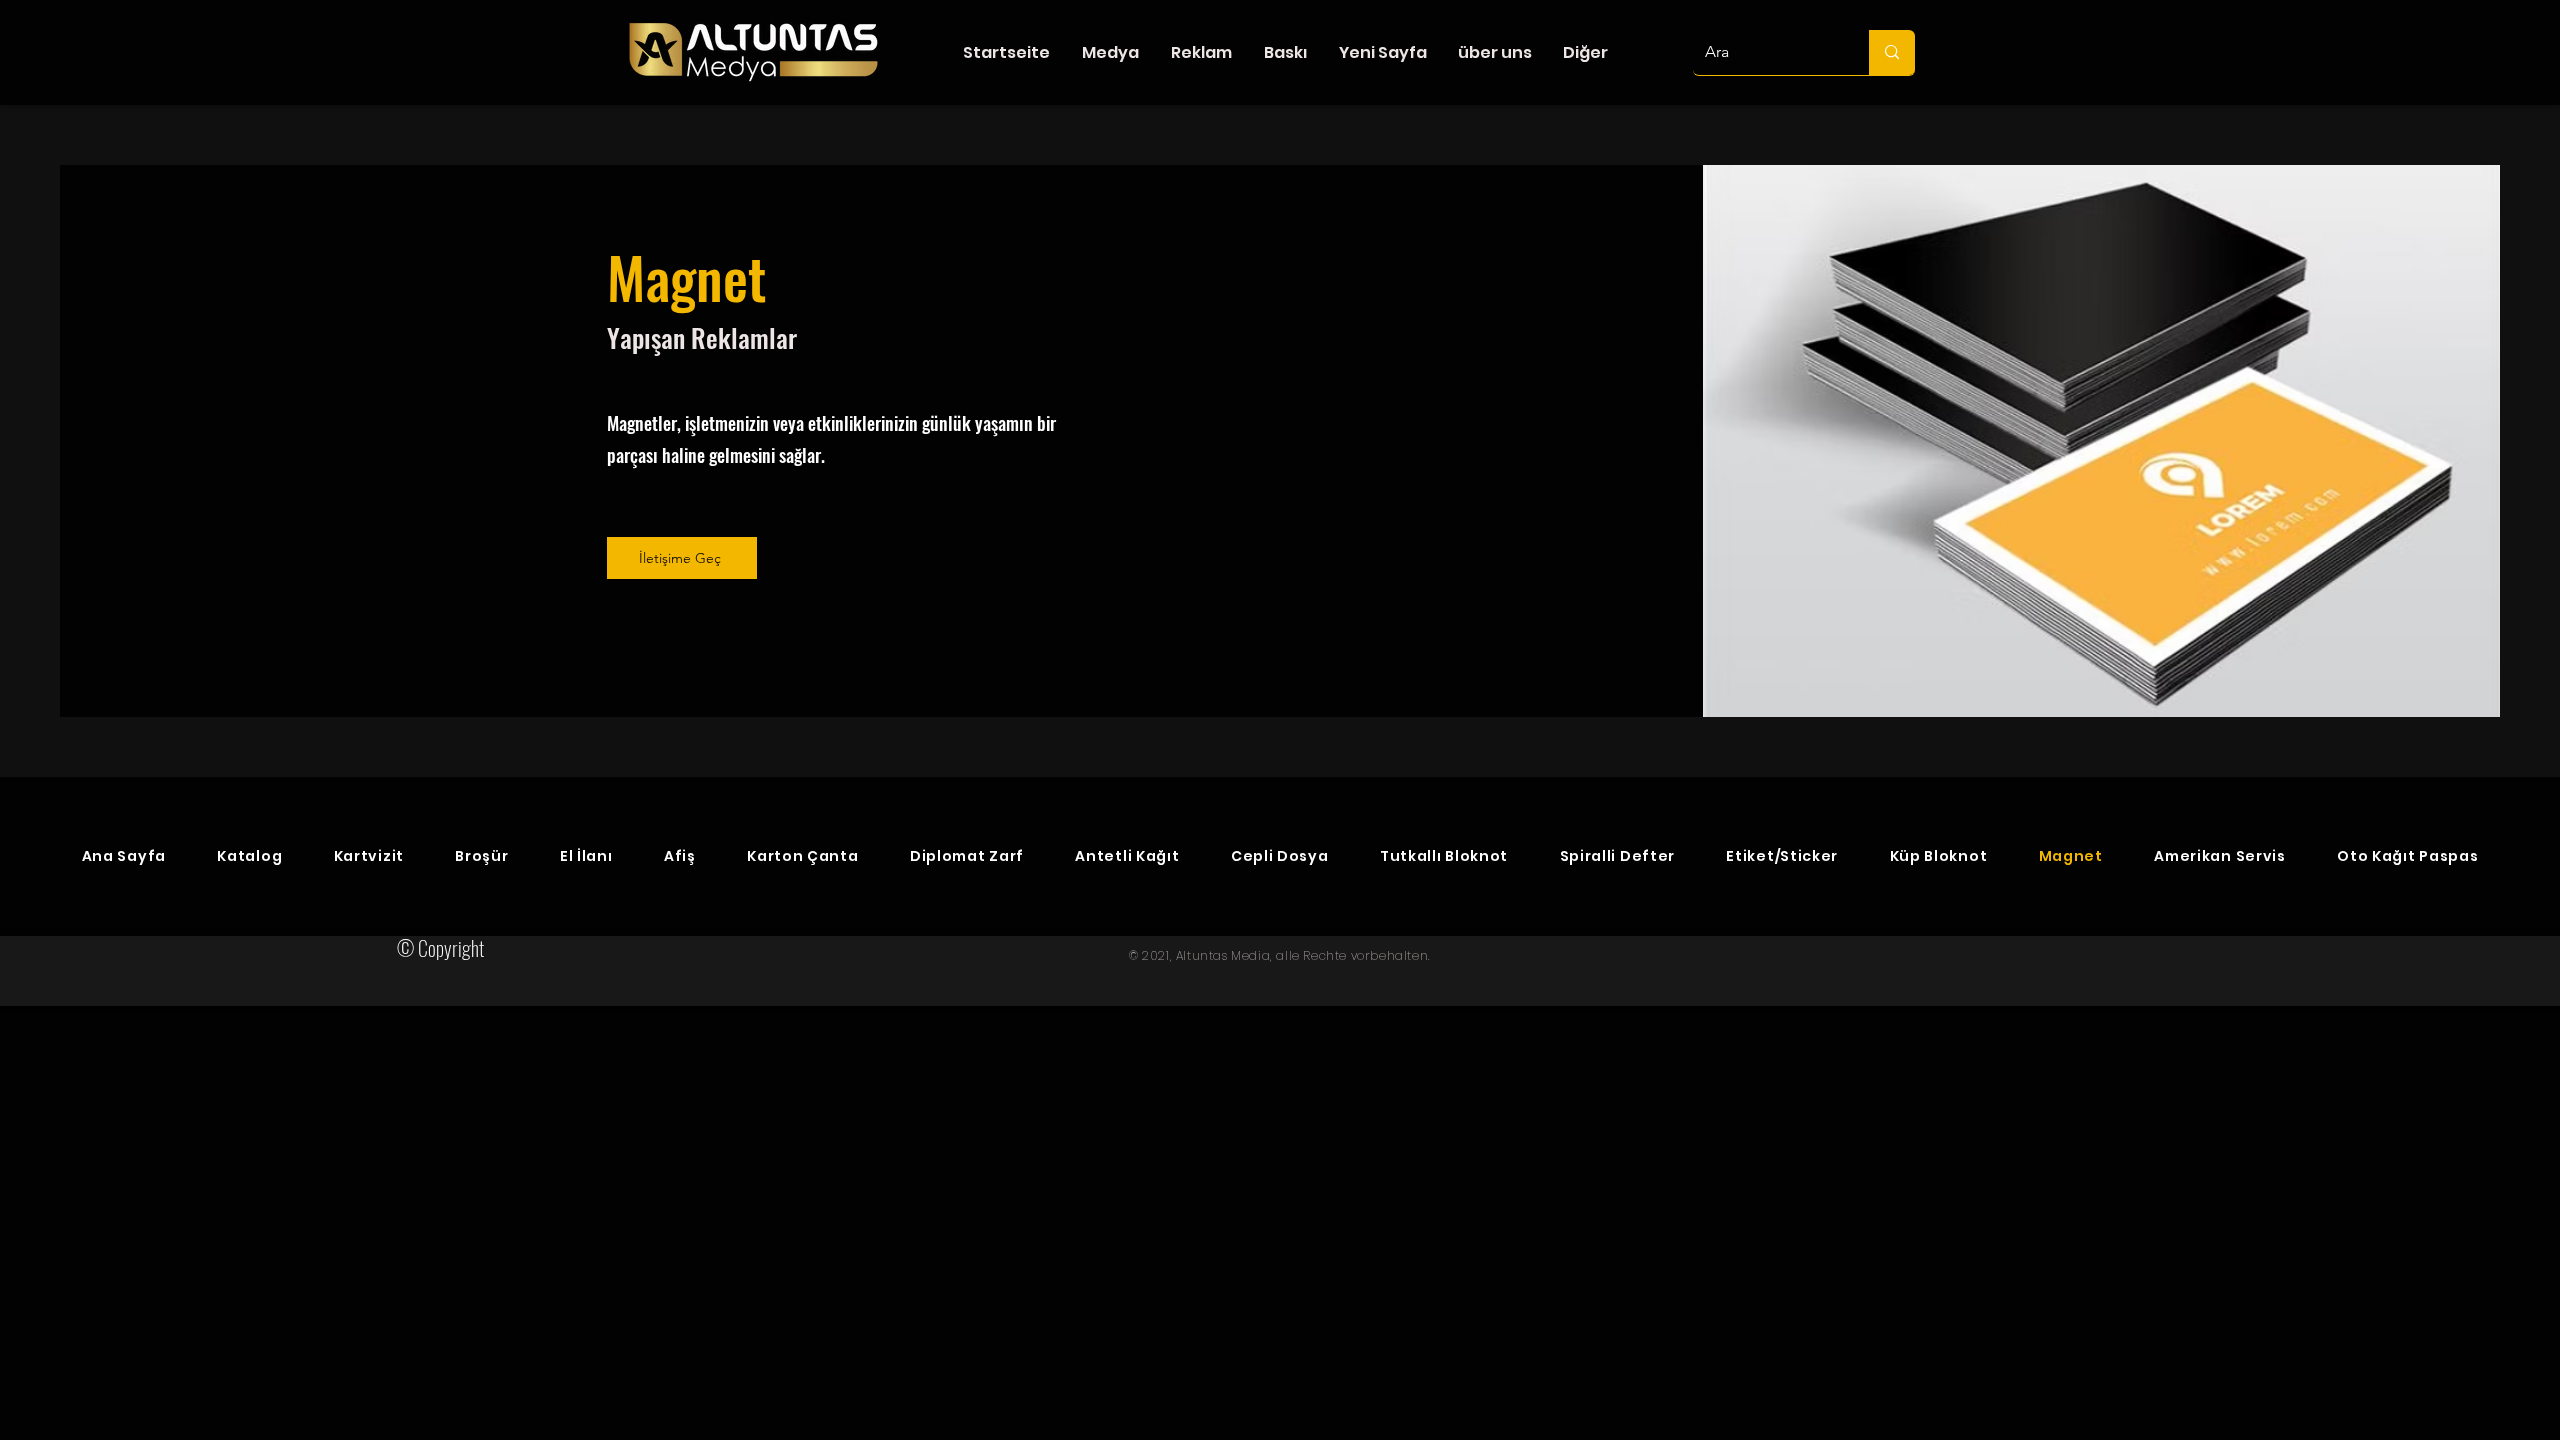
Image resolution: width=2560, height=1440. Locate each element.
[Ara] (1892, 52)
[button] (1110, 52)
